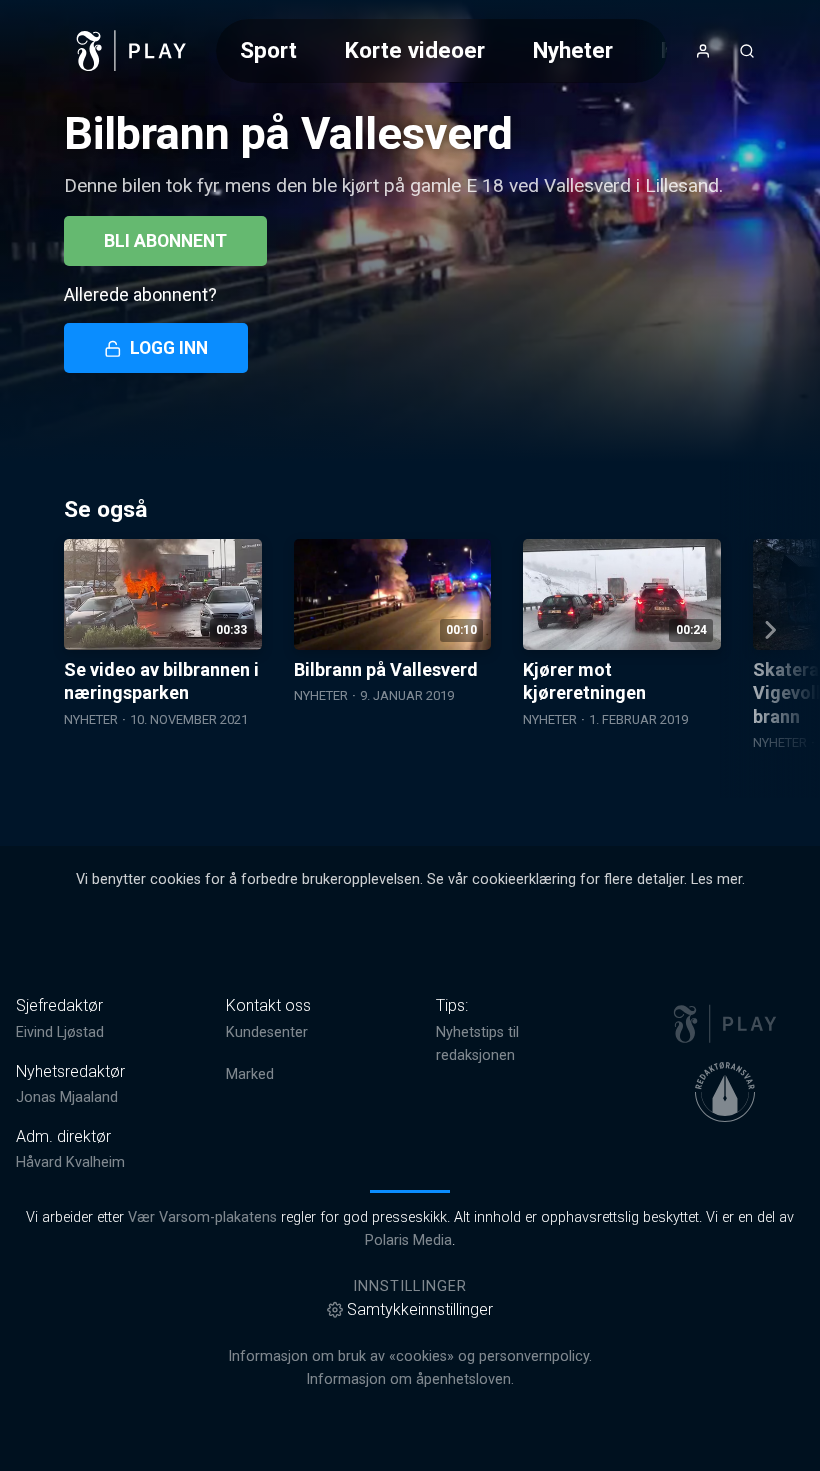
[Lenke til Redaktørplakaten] (725, 1092)
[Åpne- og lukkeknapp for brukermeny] (703, 51)
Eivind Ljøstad (60, 1032)
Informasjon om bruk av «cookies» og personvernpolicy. (410, 1356)
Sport (268, 50)
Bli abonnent (165, 241)
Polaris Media (408, 1240)
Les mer (716, 879)
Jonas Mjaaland (67, 1097)
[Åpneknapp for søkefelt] (747, 51)
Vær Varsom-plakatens (202, 1217)
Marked (250, 1074)
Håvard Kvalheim (70, 1162)
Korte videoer (415, 50)
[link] (132, 51)
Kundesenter (267, 1032)
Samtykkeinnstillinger (420, 1309)
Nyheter (573, 50)
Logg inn (169, 348)
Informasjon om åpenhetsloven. (410, 1379)
